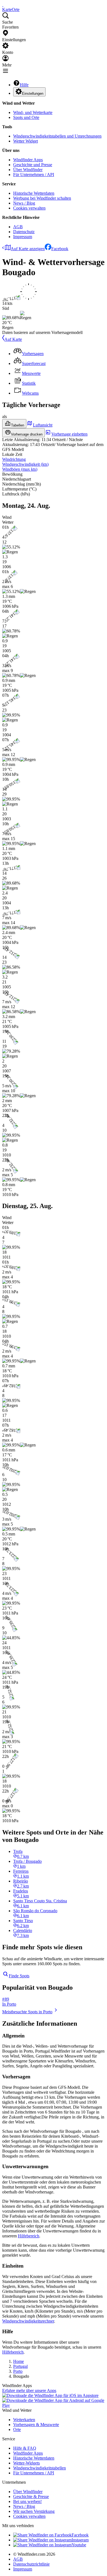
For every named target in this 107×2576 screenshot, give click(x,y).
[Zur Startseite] (3, 5)
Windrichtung (14, 459)
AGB (18, 227)
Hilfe (24, 85)
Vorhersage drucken (27, 434)
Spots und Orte (26, 117)
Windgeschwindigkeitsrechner (28, 2321)
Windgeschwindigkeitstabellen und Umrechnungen (57, 136)
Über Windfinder (28, 170)
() (25, 464)
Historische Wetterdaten (34, 193)
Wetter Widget (26, 141)
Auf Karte (13, 339)
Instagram (80, 2540)
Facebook (60, 249)
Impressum (23, 237)
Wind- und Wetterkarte (33, 112)
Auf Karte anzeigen (28, 249)
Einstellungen (33, 94)
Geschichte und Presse (33, 165)
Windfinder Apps (28, 160)
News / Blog (24, 203)
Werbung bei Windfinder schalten (42, 198)
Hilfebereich (29, 2236)
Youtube (79, 2545)
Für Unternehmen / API (34, 175)
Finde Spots (19, 1976)
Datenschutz (24, 232)
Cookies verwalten (29, 208)
